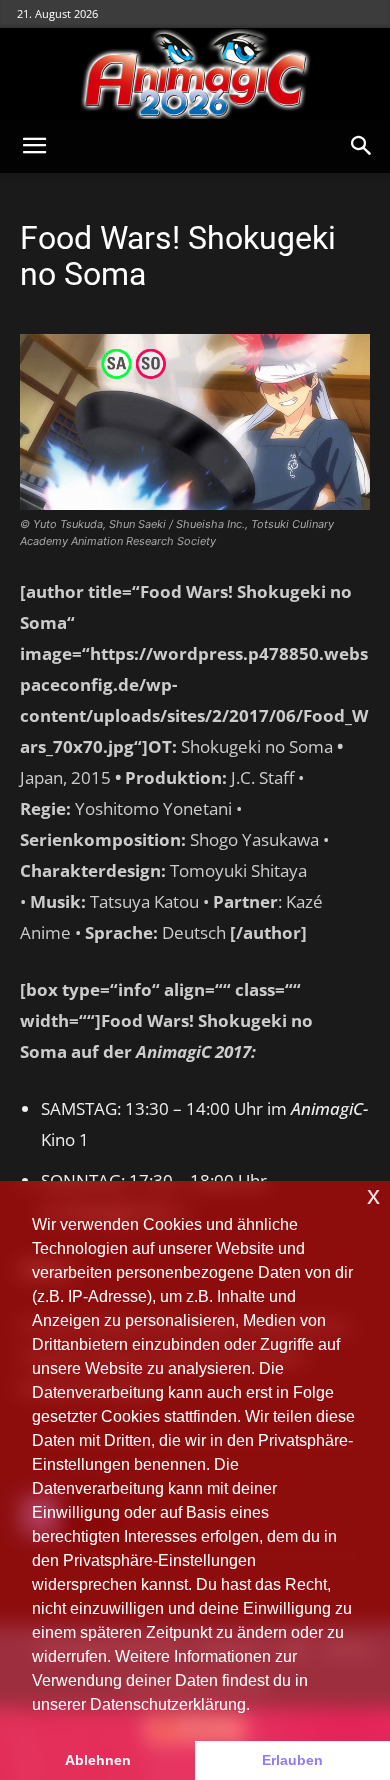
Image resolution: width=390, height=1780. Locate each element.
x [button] (373, 1195)
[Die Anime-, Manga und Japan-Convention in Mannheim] (195, 74)
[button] (34, 146)
